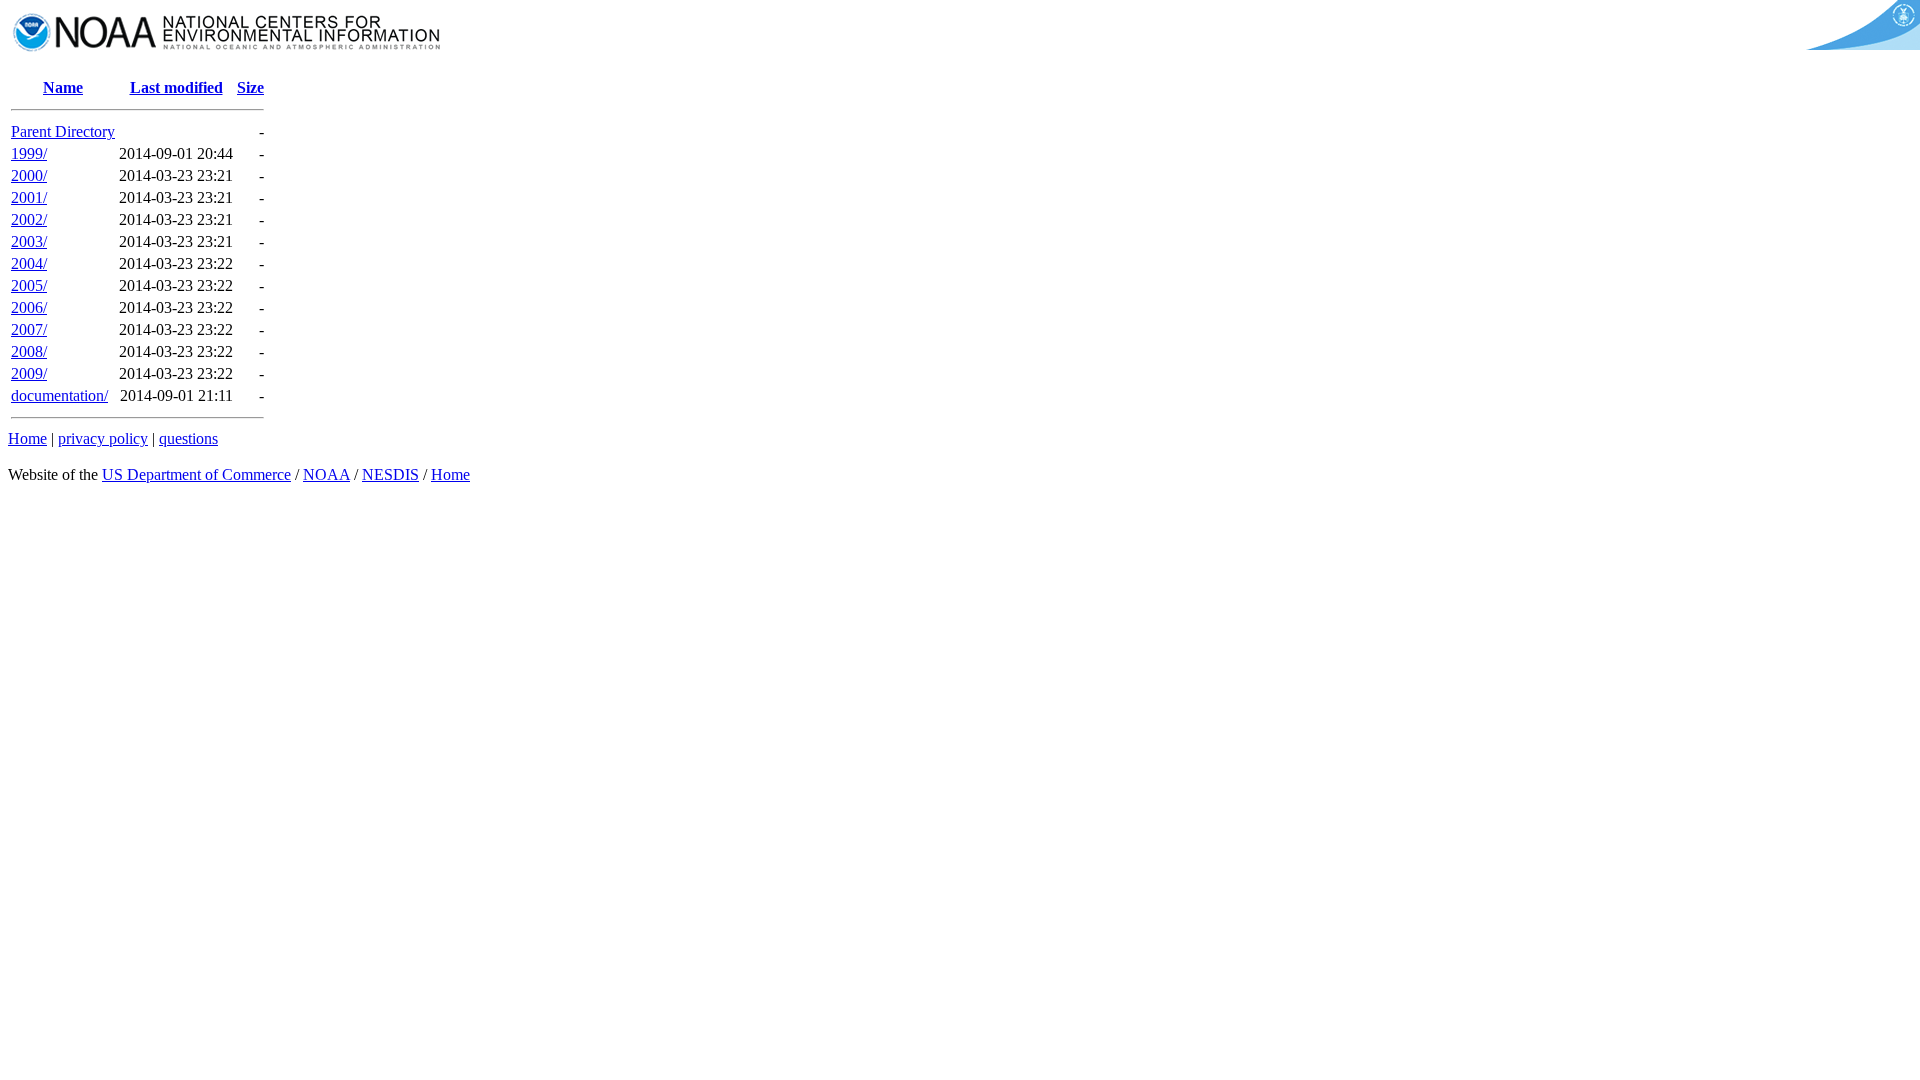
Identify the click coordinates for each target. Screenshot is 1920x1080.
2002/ (29, 219)
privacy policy (103, 438)
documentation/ (59, 395)
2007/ (29, 329)
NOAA (326, 474)
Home (27, 438)
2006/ (29, 307)
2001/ (29, 197)
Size (250, 87)
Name (63, 87)
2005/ (29, 285)
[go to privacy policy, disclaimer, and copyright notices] (1859, 44)
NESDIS (390, 474)
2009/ (29, 373)
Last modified (176, 87)
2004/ (29, 263)
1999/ (29, 153)
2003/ (29, 241)
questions (188, 438)
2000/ (29, 175)
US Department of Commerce (196, 474)
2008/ (29, 351)
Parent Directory (63, 131)
